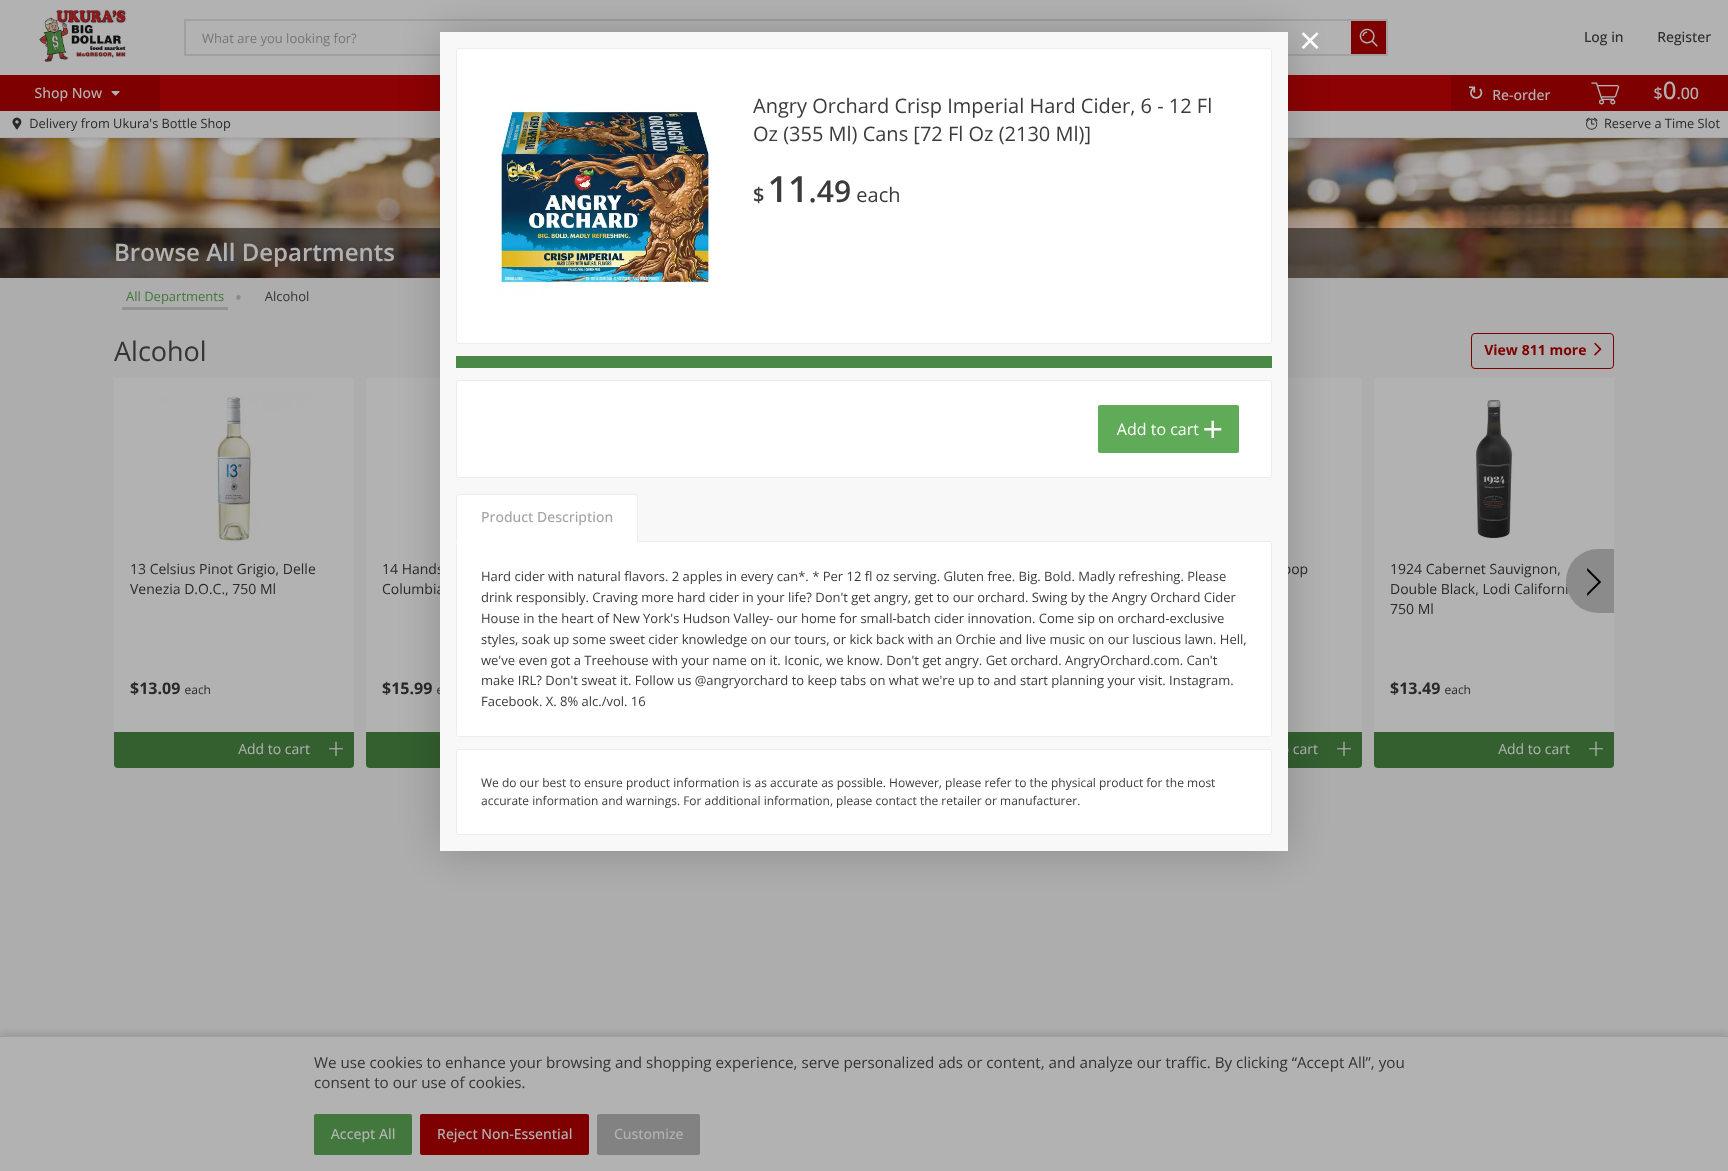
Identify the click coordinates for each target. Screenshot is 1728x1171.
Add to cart (1158, 429)
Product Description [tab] (547, 517)
